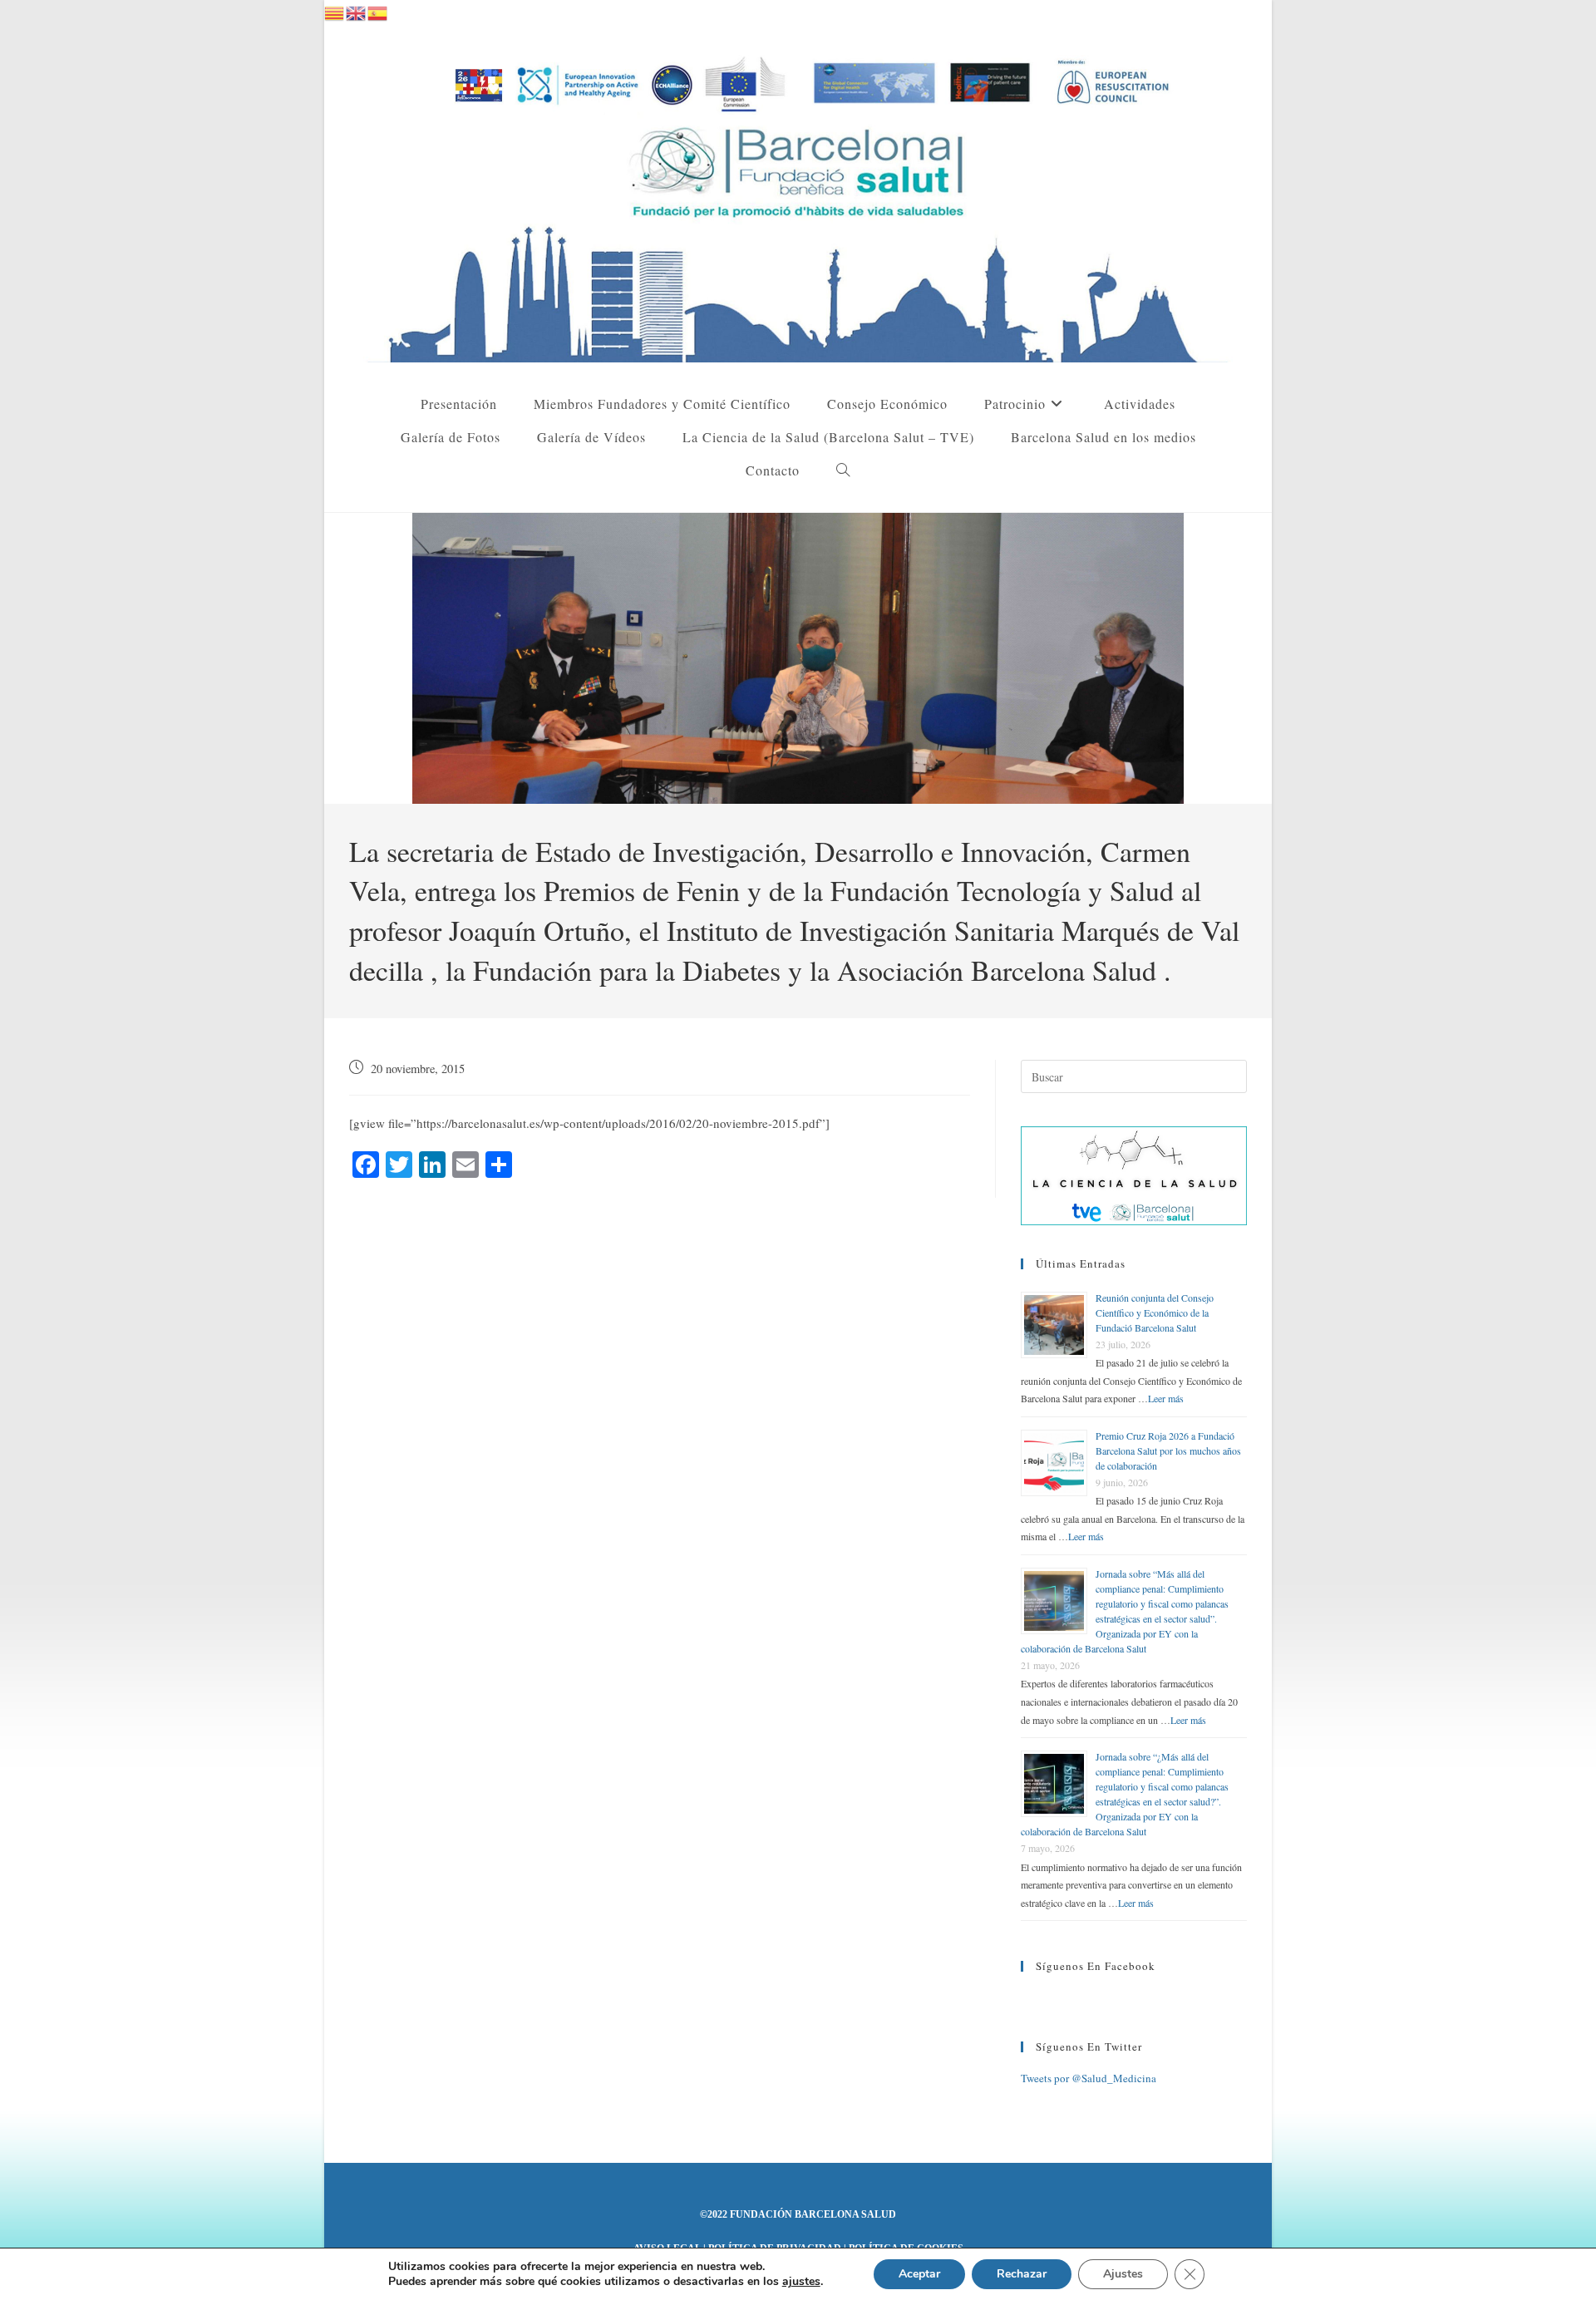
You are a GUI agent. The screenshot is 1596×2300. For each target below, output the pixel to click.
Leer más (1166, 1398)
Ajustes (1123, 2274)
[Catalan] (335, 11)
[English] (357, 11)
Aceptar (919, 2274)
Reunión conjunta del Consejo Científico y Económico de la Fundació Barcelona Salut (1155, 1313)
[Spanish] (378, 11)
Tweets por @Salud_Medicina (1089, 2078)
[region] (798, 658)
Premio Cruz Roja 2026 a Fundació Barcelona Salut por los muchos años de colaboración (1168, 1450)
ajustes (801, 2282)
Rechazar (1022, 2274)
